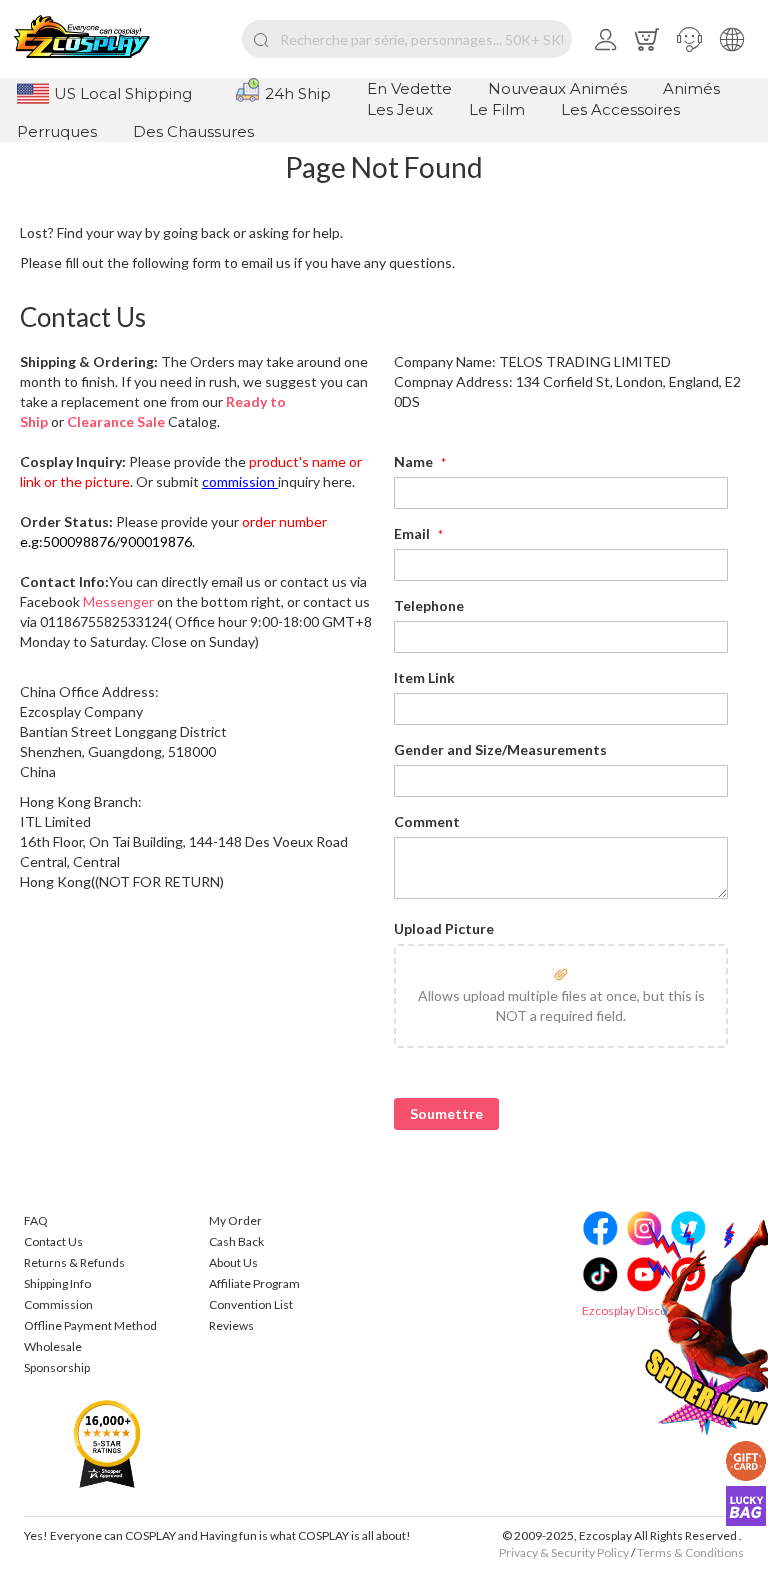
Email (413, 533)
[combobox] (407, 39)
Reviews (231, 1325)
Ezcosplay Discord (630, 1310)
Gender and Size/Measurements (500, 749)
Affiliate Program (254, 1283)
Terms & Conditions (690, 1552)
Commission (58, 1304)
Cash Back (236, 1241)
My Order (235, 1220)
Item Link (424, 677)
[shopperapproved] (107, 1442)
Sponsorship (57, 1367)
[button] (689, 39)
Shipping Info (57, 1283)
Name (415, 461)
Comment (427, 821)
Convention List (251, 1304)
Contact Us (53, 1241)
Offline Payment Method (90, 1325)
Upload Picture (444, 928)
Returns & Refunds (74, 1262)
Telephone (429, 605)
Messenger (118, 601)
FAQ (36, 1220)
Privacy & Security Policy (564, 1552)
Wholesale (53, 1346)
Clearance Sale (116, 421)
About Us (233, 1262)
